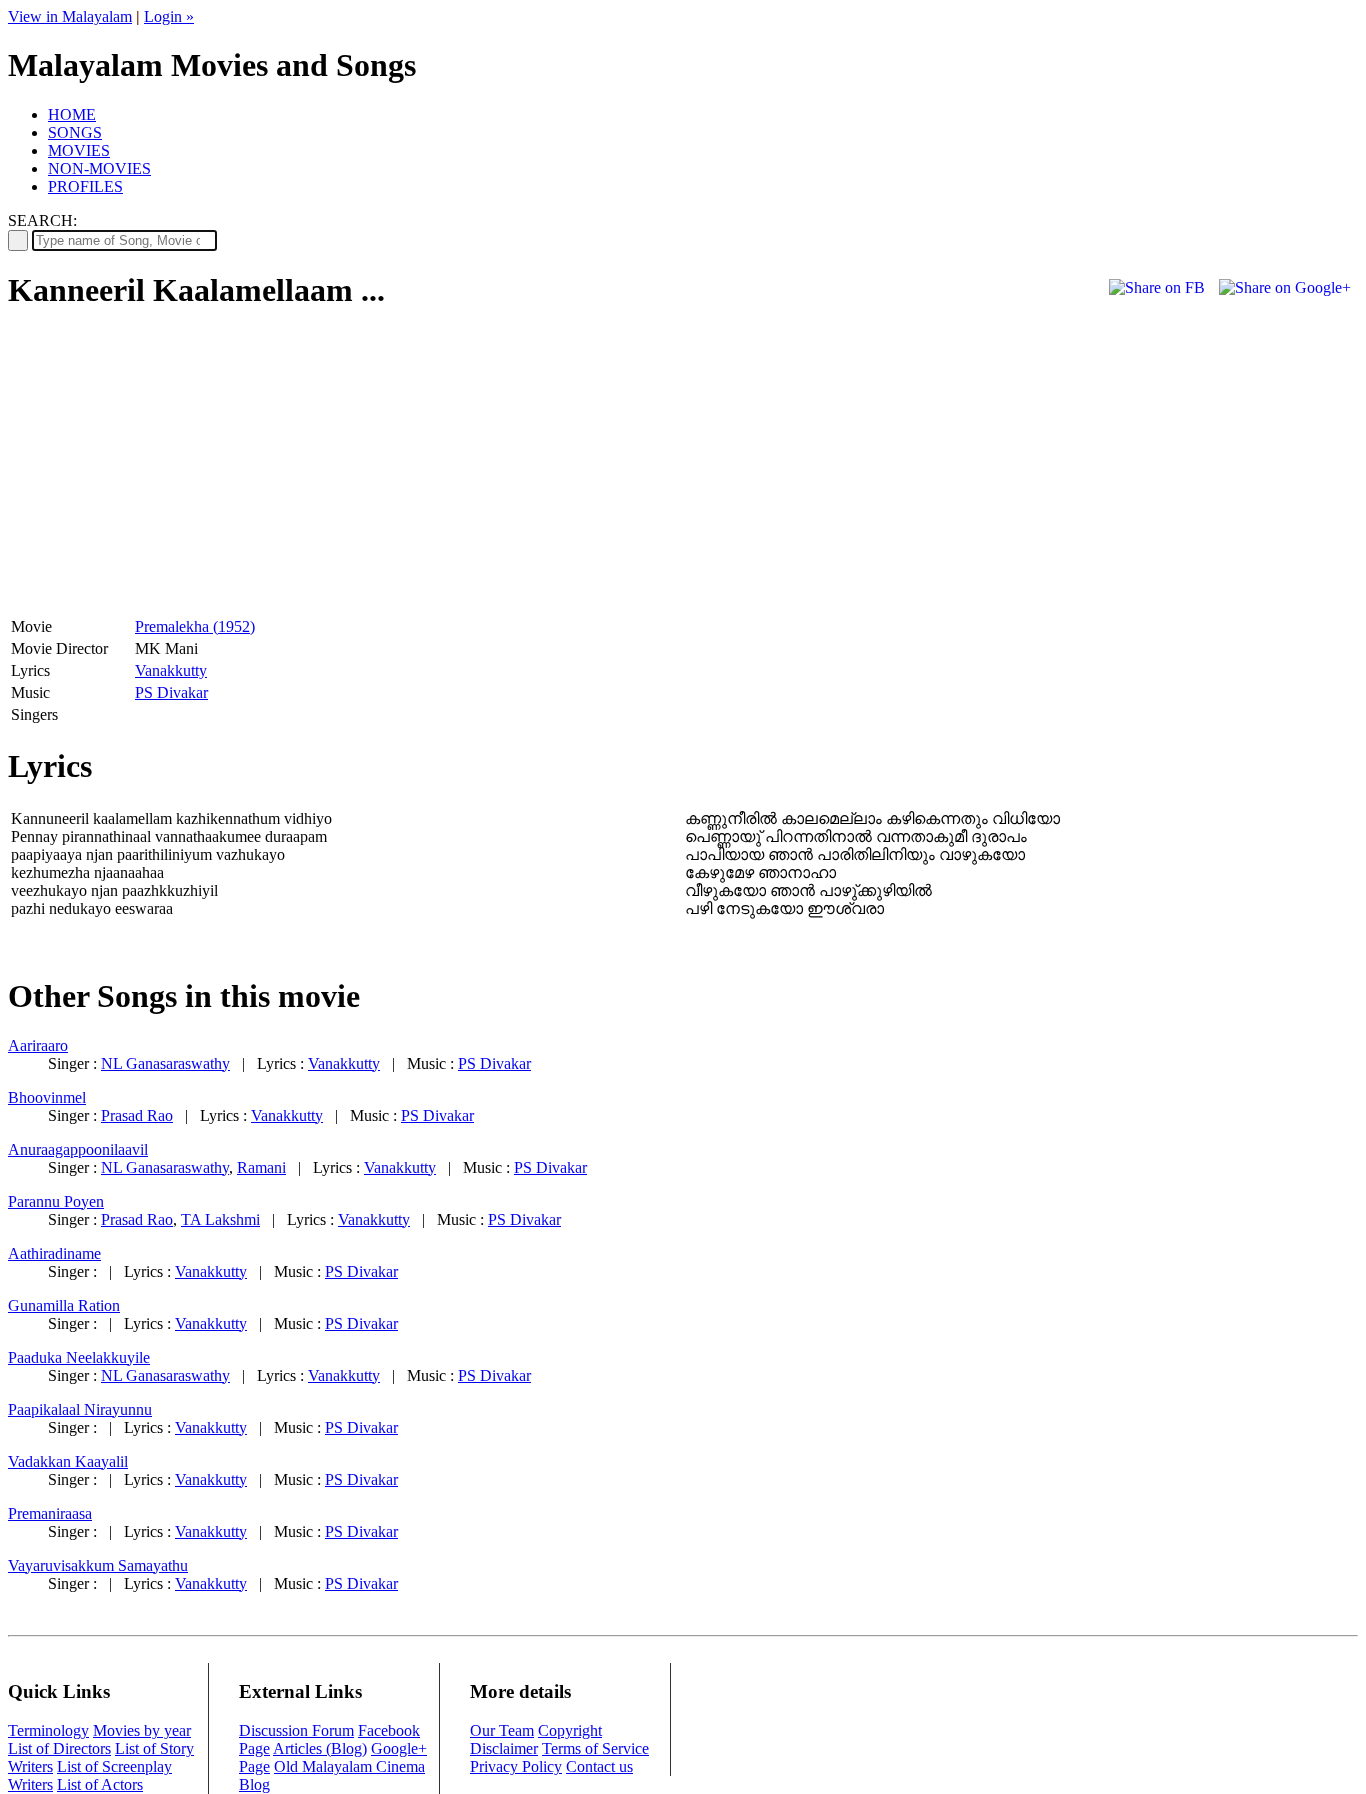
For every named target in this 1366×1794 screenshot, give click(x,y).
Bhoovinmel (47, 1097)
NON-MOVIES (99, 168)
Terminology (48, 1730)
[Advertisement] (176, 471)
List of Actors (100, 1784)
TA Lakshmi (220, 1219)
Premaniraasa (50, 1513)
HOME (72, 114)
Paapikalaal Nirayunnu (80, 1409)
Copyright (570, 1730)
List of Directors (59, 1748)
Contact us (599, 1766)
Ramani (261, 1167)
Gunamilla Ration (64, 1305)
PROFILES (85, 186)
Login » (169, 16)
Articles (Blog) (320, 1748)
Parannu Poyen (56, 1201)
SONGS (75, 132)
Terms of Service (595, 1748)
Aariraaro (38, 1045)
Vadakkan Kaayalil (68, 1461)
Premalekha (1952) (195, 626)
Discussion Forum (296, 1730)
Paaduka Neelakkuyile (79, 1357)
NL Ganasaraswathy (165, 1063)
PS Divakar (171, 692)
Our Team (502, 1730)
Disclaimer (504, 1748)
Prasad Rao (137, 1115)
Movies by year (142, 1730)
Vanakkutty (171, 670)
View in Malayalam (70, 16)
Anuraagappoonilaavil (78, 1149)
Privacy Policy (516, 1766)
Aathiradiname (54, 1253)
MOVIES (79, 150)
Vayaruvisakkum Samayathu (98, 1565)
